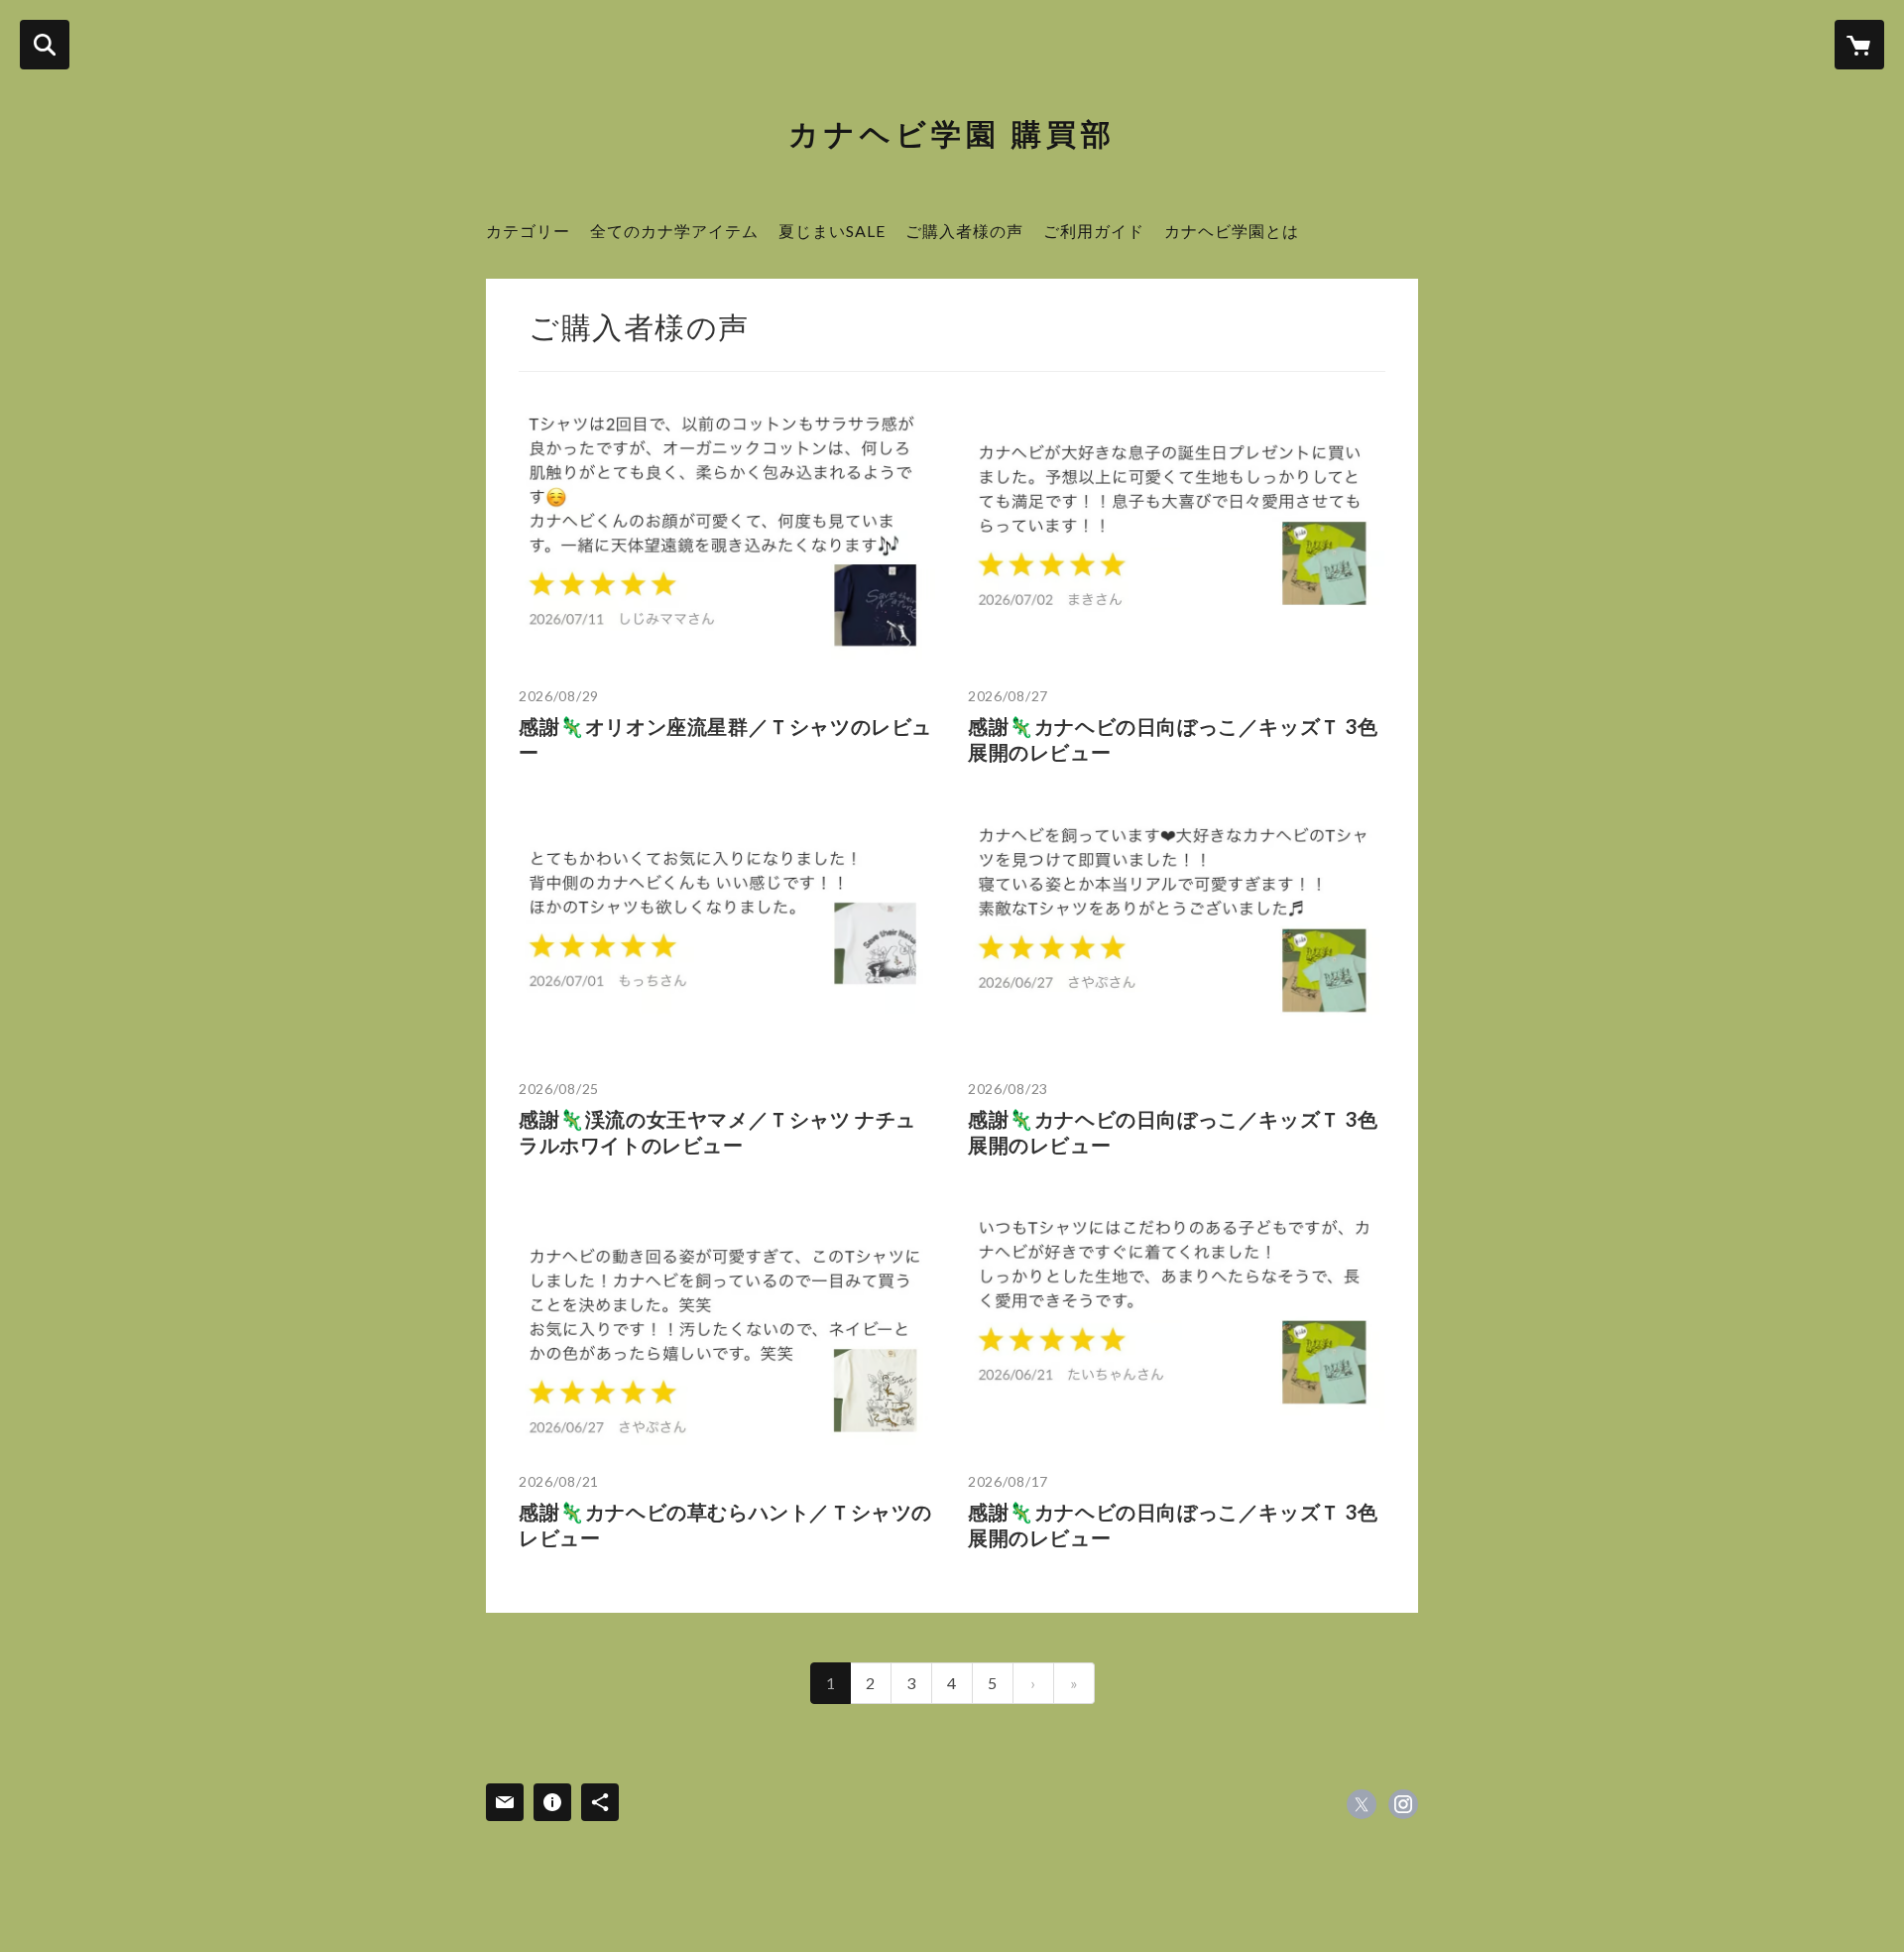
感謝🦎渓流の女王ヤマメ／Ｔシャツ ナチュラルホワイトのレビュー (717, 1132)
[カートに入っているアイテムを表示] (1859, 45)
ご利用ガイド (1094, 231)
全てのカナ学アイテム (674, 231)
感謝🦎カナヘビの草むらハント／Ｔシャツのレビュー (725, 1525)
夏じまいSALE (832, 231)
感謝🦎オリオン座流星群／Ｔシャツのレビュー (725, 739)
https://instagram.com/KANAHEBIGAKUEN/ (1403, 1804)
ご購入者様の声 (964, 231)
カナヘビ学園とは (1232, 231)
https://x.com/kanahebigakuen (1362, 1804)
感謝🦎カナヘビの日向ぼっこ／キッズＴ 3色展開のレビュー (1173, 739)
